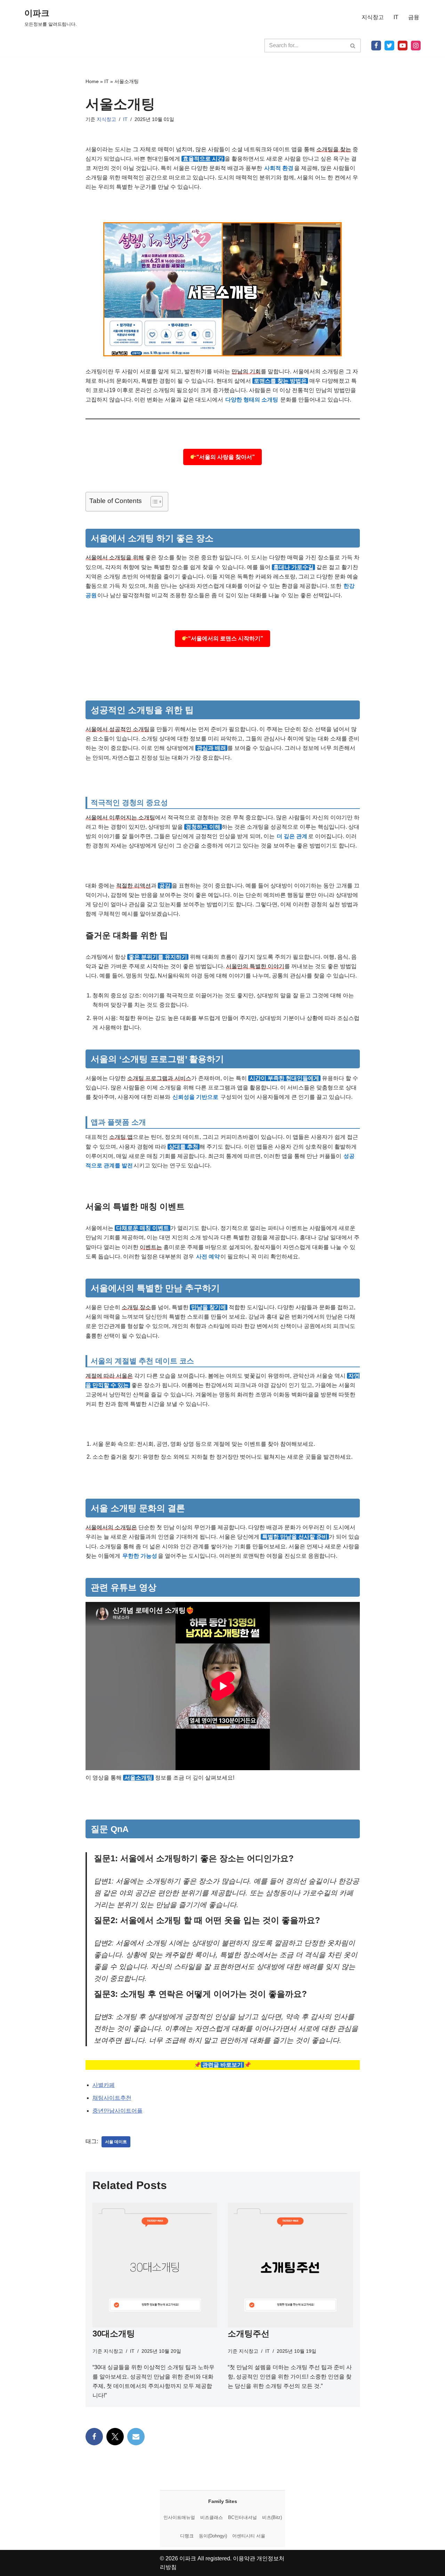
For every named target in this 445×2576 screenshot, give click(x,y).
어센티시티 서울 (249, 2536)
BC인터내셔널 (242, 2517)
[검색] (353, 46)
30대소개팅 (114, 2334)
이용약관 (244, 2558)
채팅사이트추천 (112, 2098)
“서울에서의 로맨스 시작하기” (226, 638)
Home (92, 81)
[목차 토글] (153, 502)
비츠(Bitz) (272, 2517)
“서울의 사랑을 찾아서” (226, 457)
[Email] (136, 2437)
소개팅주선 (249, 2334)
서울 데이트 (116, 2142)
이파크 (188, 2558)
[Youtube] (403, 46)
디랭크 (187, 2536)
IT (396, 17)
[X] (389, 46)
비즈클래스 (212, 2517)
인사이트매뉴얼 (179, 2517)
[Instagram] (416, 46)
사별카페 (104, 2085)
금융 (414, 17)
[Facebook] (376, 46)
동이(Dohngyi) (213, 2536)
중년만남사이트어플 (118, 2111)
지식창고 (373, 17)
